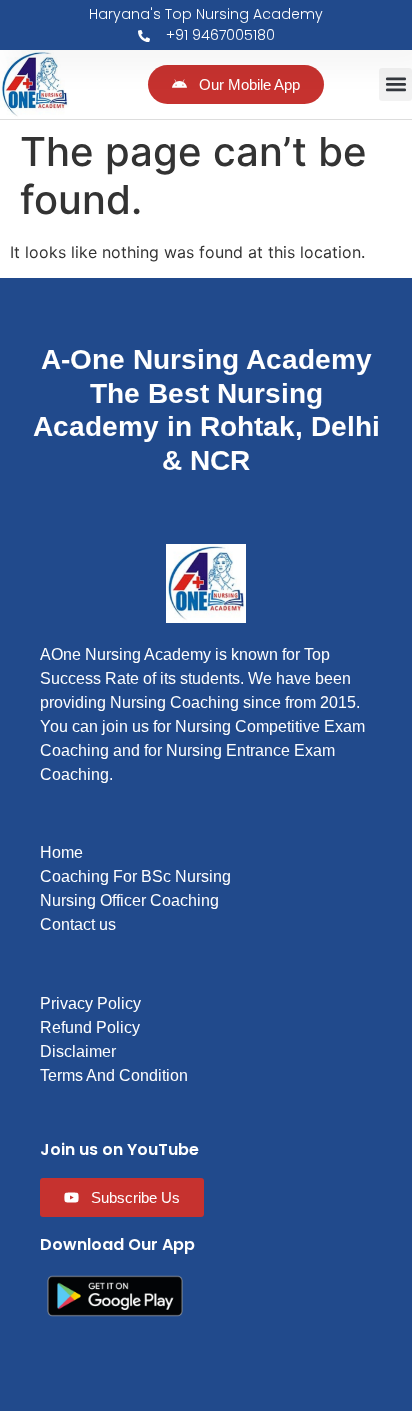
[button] (395, 84)
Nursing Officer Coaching (129, 900)
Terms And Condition (114, 1075)
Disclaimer (78, 1051)
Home (61, 852)
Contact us (78, 924)
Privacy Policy (90, 1003)
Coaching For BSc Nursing (135, 876)
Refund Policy (90, 1027)
